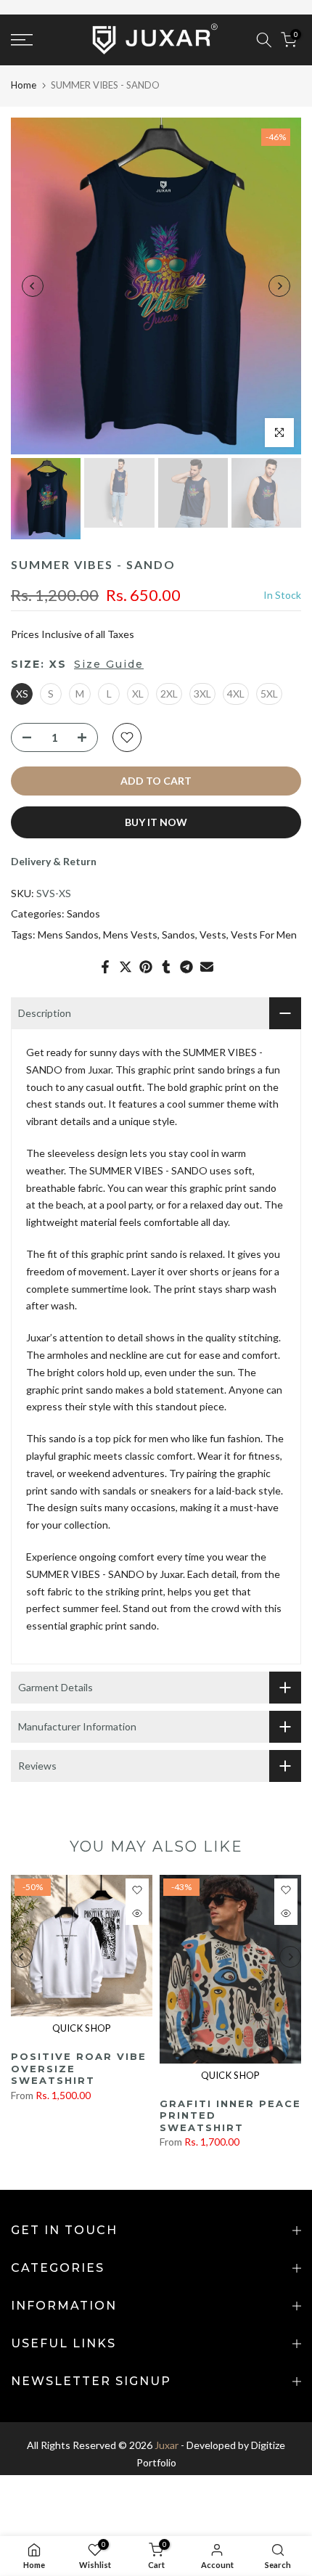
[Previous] (33, 286)
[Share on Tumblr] (166, 967)
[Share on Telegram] (186, 967)
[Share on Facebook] (105, 967)
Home (24, 85)
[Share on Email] (207, 967)
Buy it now (156, 822)
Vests (213, 935)
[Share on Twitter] (126, 967)
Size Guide (109, 664)
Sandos (83, 913)
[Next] (279, 286)
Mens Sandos (68, 935)
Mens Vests (130, 935)
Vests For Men (264, 935)
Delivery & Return (54, 861)
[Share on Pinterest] (146, 967)
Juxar (167, 2445)
